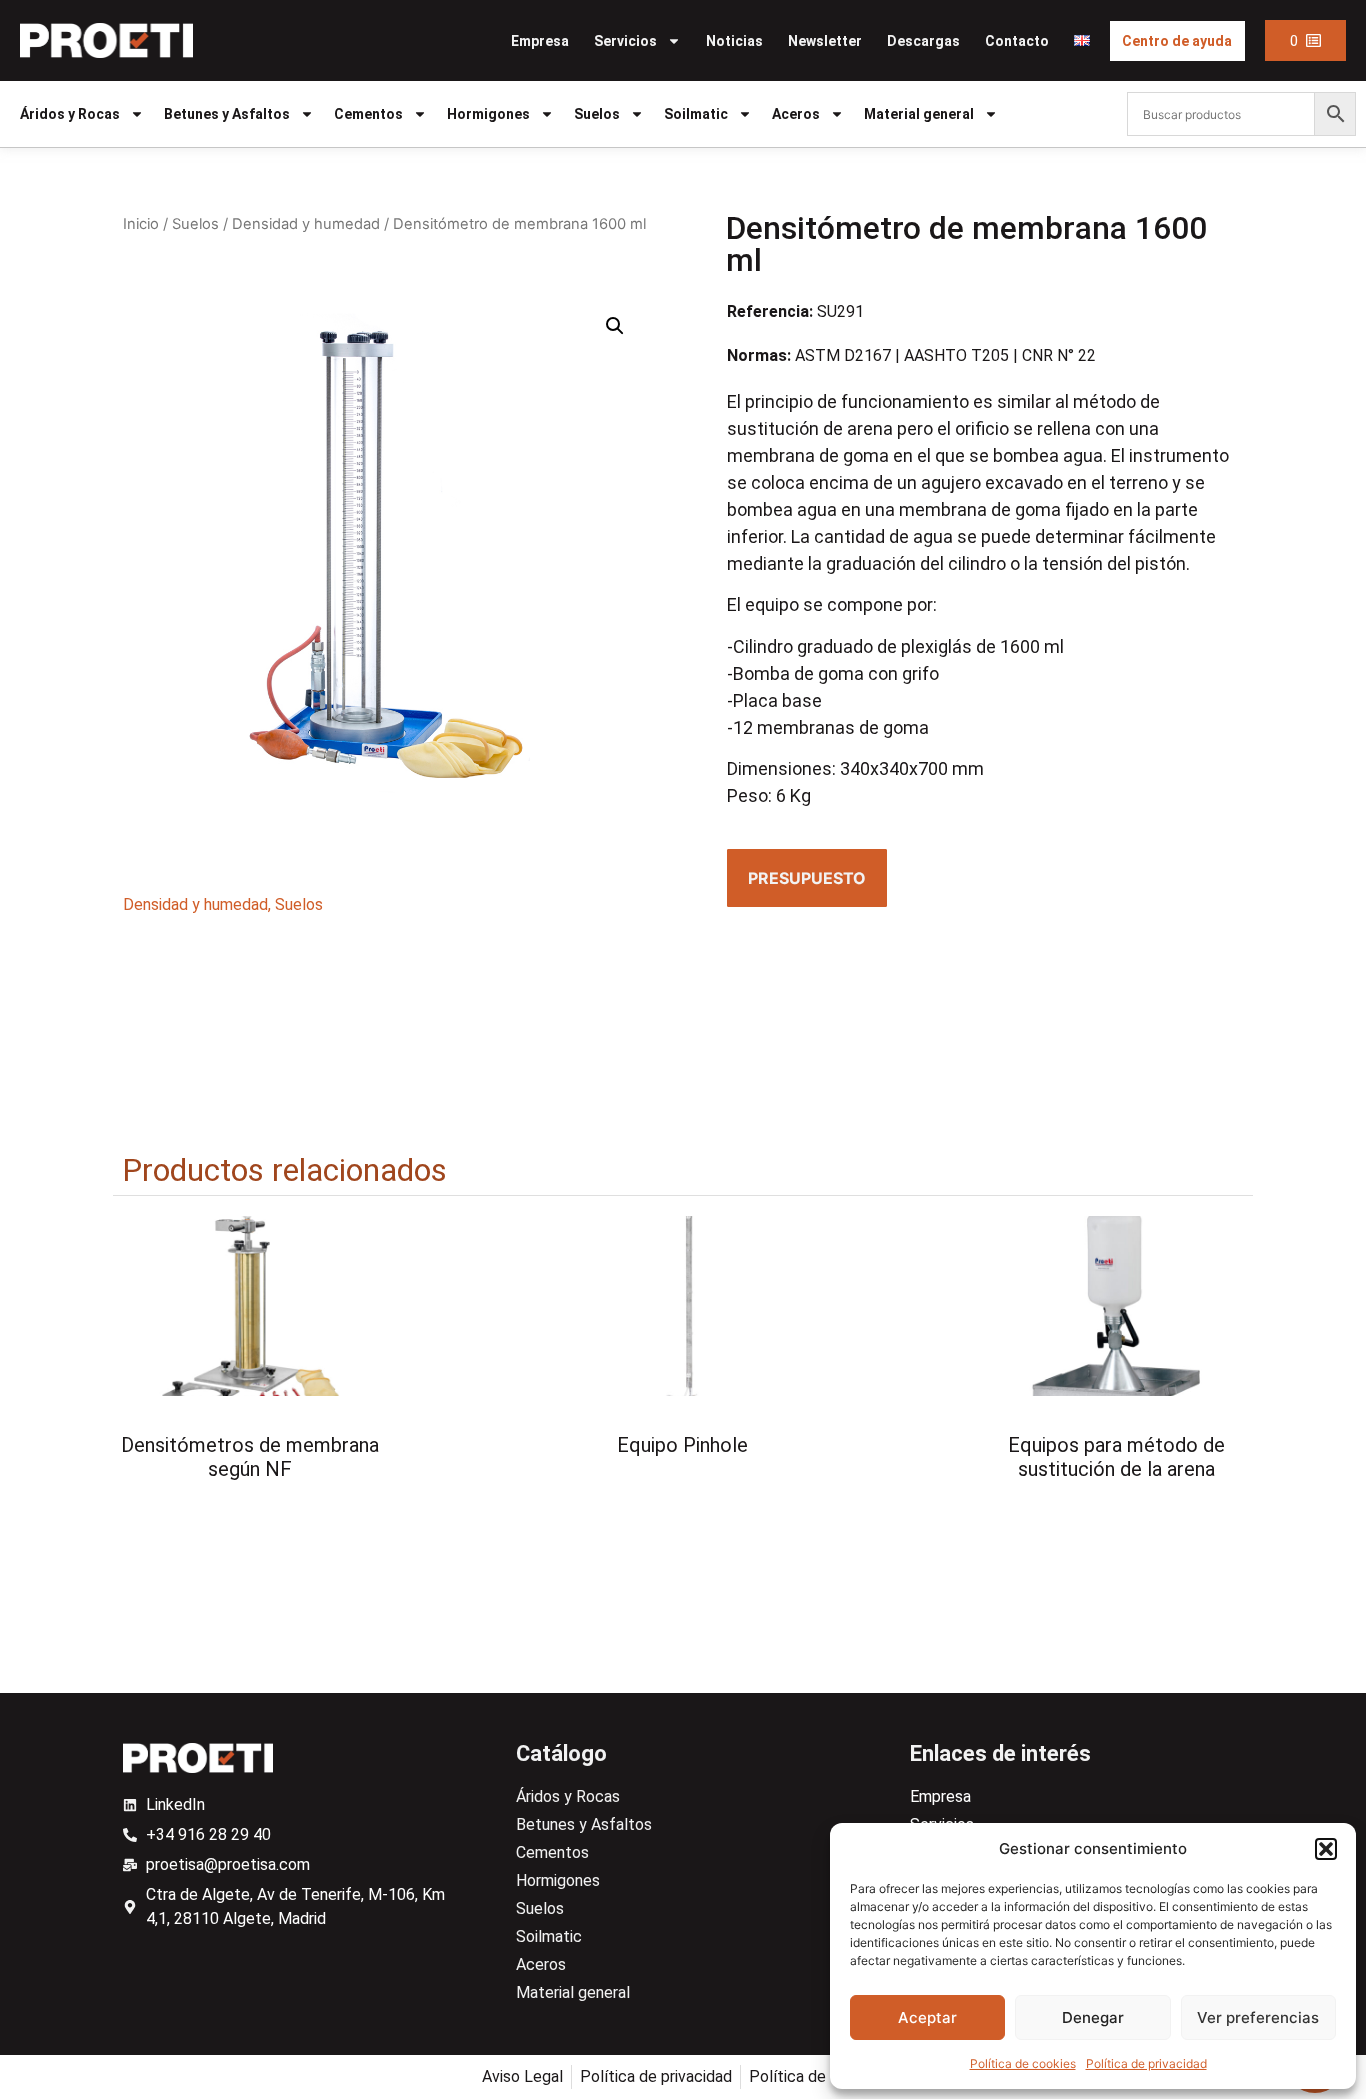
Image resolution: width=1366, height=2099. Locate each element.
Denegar (1093, 2017)
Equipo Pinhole (682, 1445)
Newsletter (825, 41)
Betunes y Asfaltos (227, 114)
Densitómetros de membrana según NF (250, 1457)
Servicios (625, 41)
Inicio (141, 224)
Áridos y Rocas (70, 114)
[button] (1326, 1849)
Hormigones (488, 114)
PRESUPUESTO (807, 878)
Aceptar (927, 2017)
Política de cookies (1023, 2063)
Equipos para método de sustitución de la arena (1116, 1457)
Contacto (1017, 41)
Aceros (796, 114)
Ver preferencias (1258, 2017)
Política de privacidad (1146, 2063)
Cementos (368, 114)
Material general (919, 114)
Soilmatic (696, 114)
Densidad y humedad (306, 224)
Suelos (597, 114)
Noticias (734, 41)
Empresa (540, 41)
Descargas (923, 41)
